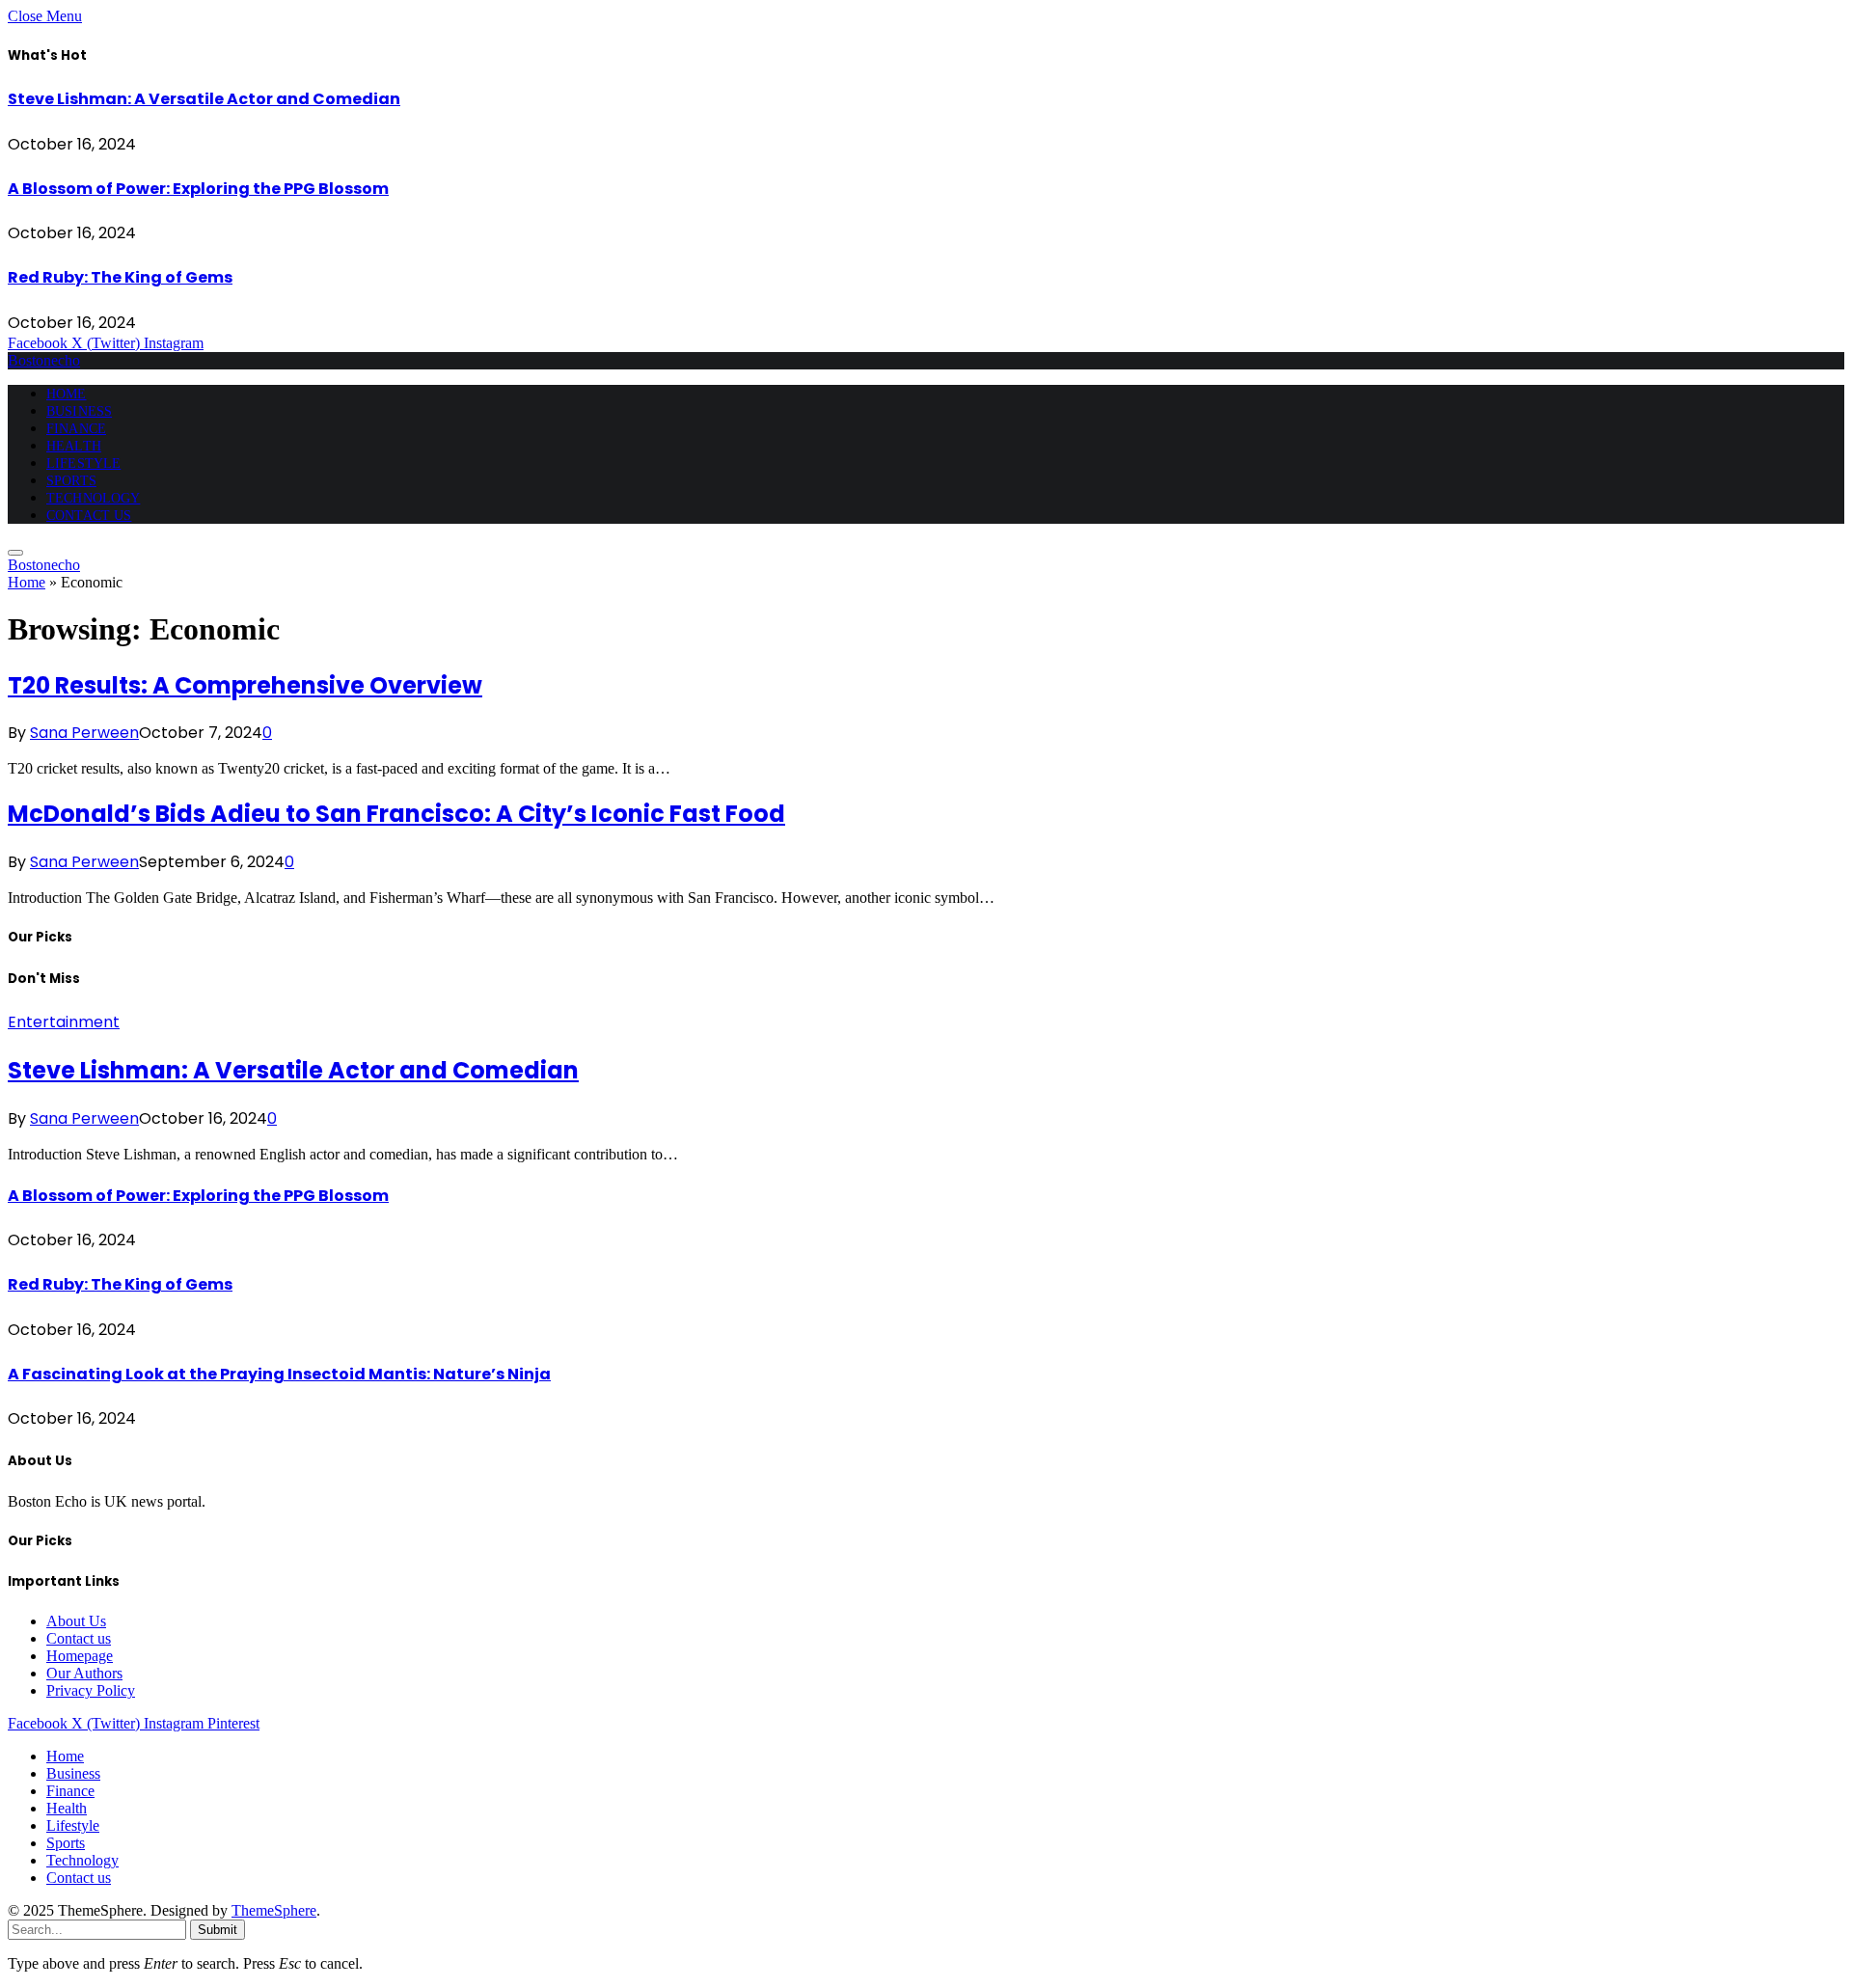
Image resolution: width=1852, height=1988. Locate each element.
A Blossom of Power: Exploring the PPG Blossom (198, 189)
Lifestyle (83, 463)
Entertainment (64, 1022)
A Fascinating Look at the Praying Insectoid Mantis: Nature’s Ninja (279, 1374)
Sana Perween (84, 733)
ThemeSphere (274, 1910)
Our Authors (84, 1673)
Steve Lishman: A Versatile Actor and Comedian (204, 99)
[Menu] (15, 553)
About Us (76, 1621)
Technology (93, 498)
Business (79, 411)
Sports (71, 481)
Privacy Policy (91, 1690)
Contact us (89, 516)
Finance (76, 429)
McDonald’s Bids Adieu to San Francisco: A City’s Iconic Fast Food (396, 814)
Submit (218, 1930)
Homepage (80, 1656)
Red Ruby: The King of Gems (120, 277)
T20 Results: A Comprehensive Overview (245, 685)
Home (67, 394)
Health (74, 446)
